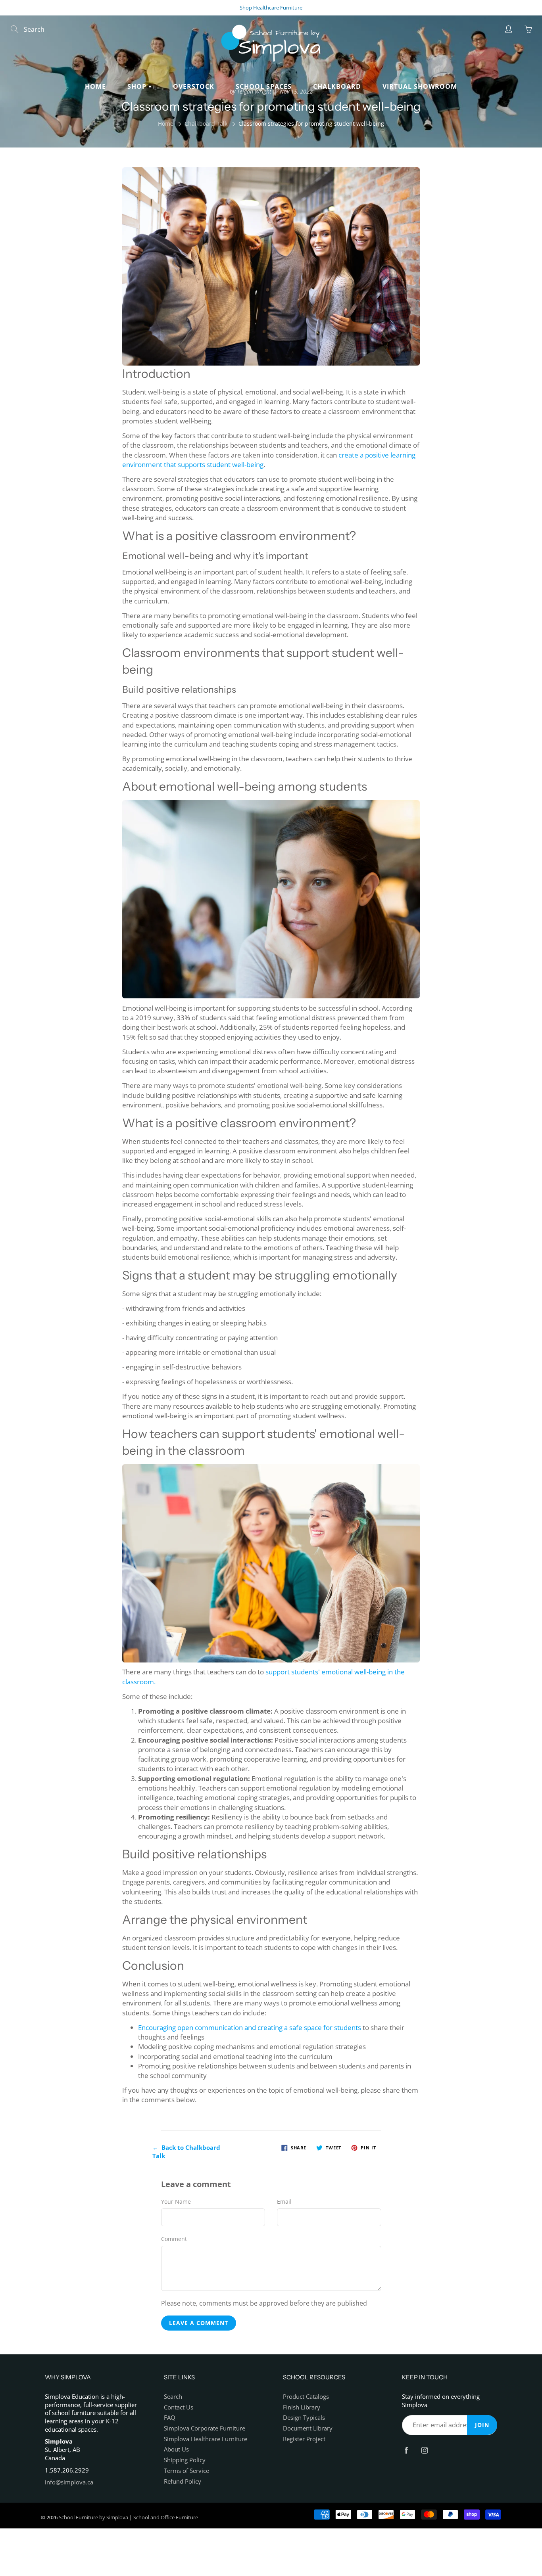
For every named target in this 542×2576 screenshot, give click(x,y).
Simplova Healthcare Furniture (206, 2439)
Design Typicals (304, 2418)
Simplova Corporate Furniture (205, 2428)
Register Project (304, 2439)
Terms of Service (186, 2471)
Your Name (176, 2202)
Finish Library (302, 2407)
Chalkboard (337, 86)
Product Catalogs (306, 2397)
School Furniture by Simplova (93, 2517)
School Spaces (264, 86)
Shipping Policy (185, 2460)
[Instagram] (424, 2450)
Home (95, 86)
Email (284, 2202)
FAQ (170, 2418)
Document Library (308, 2428)
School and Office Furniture (166, 2517)
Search (173, 2397)
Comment (174, 2239)
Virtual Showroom (420, 86)
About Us (176, 2449)
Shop (138, 86)
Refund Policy (183, 2481)
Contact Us (179, 2407)
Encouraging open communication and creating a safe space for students (250, 2027)
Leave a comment (199, 2323)
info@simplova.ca (69, 2482)
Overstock (194, 86)
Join (482, 2425)
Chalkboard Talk (206, 124)
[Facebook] (406, 2450)
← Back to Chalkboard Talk (186, 2152)
